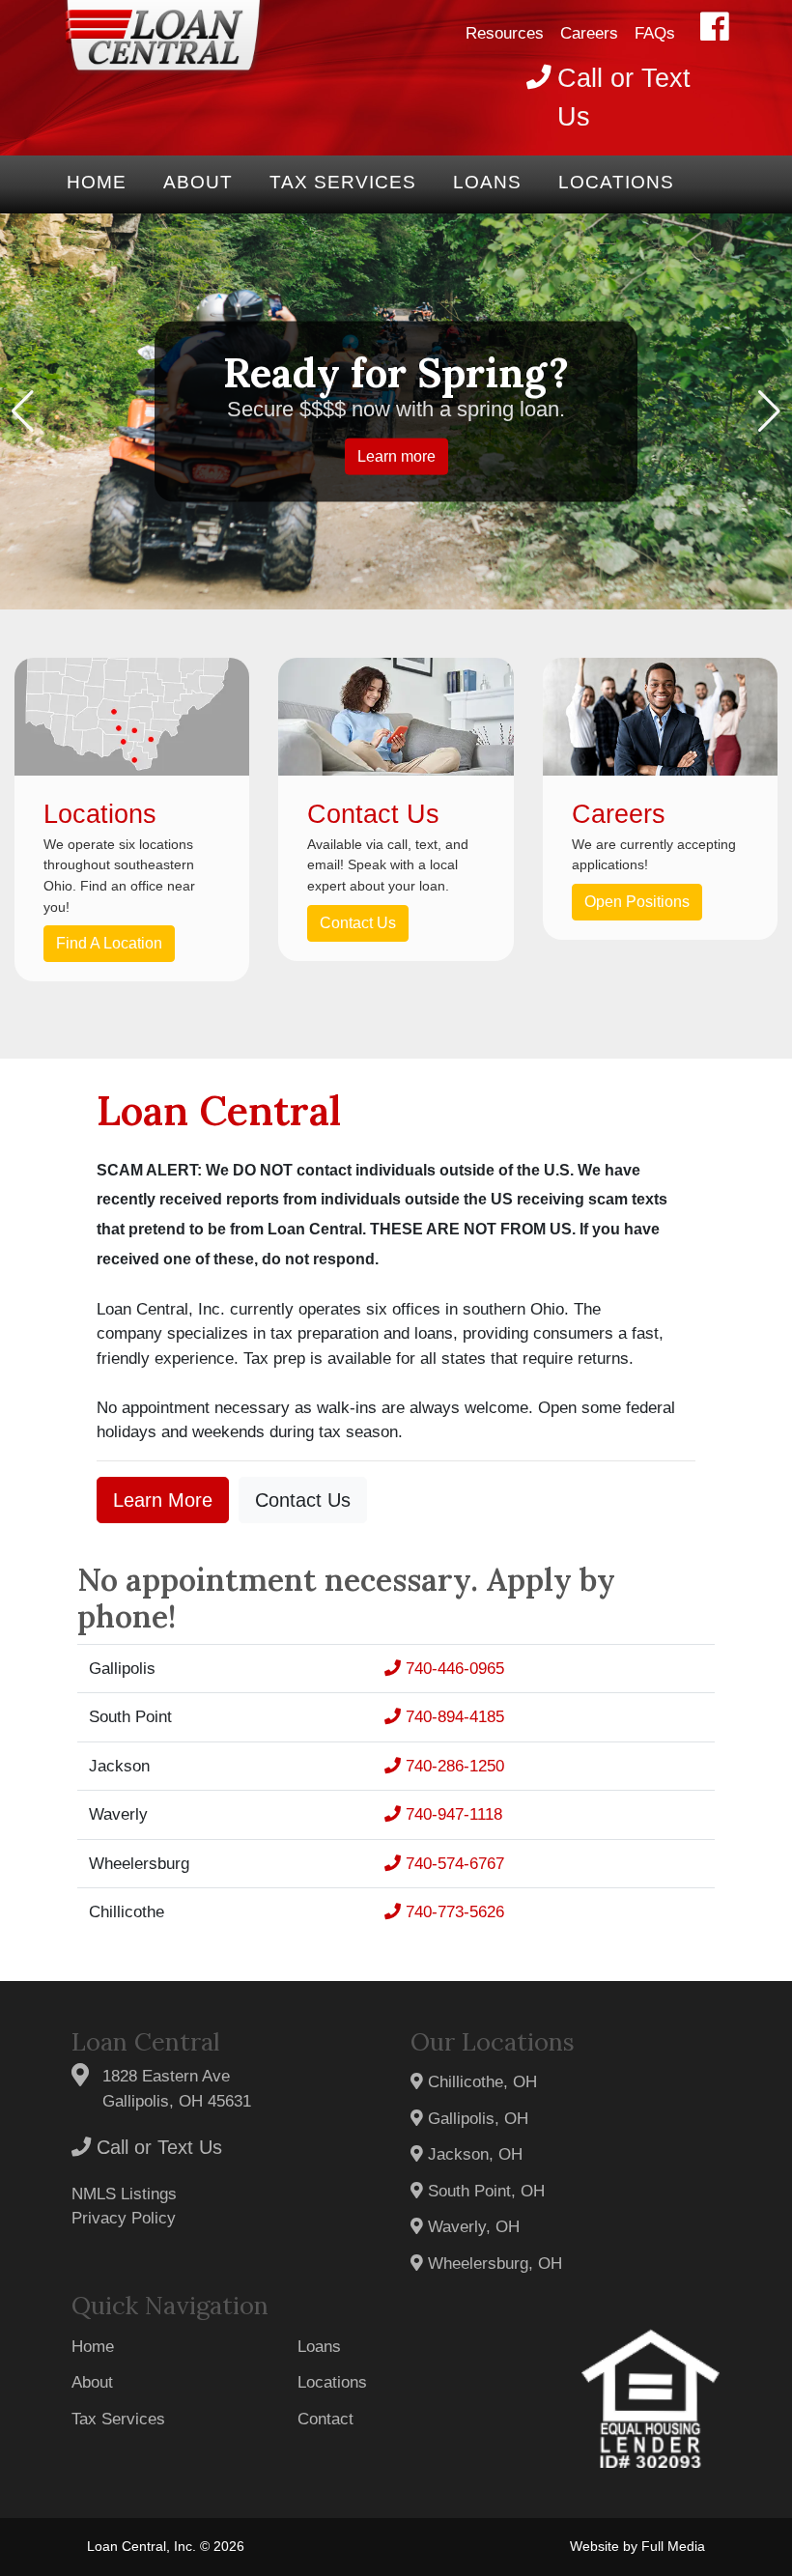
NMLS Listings (124, 2194)
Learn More (163, 1500)
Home (97, 182)
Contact (325, 2419)
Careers (589, 33)
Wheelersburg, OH (493, 2264)
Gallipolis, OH (476, 2119)
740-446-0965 (453, 1669)
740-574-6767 (453, 1864)
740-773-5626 (453, 1912)
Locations (616, 182)
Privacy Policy (124, 2218)
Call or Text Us (156, 2147)
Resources (505, 33)
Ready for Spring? (396, 372)
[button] (23, 411)
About (198, 182)
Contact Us (358, 923)
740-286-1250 (453, 1766)
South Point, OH (484, 2191)
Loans (487, 182)
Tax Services (343, 182)
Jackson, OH (473, 2154)
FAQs (655, 33)
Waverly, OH (471, 2227)
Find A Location (109, 943)
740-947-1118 (452, 1814)
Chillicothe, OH (480, 2082)
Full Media (673, 2547)
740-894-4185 (453, 1717)
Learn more (396, 455)
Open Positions (637, 902)
